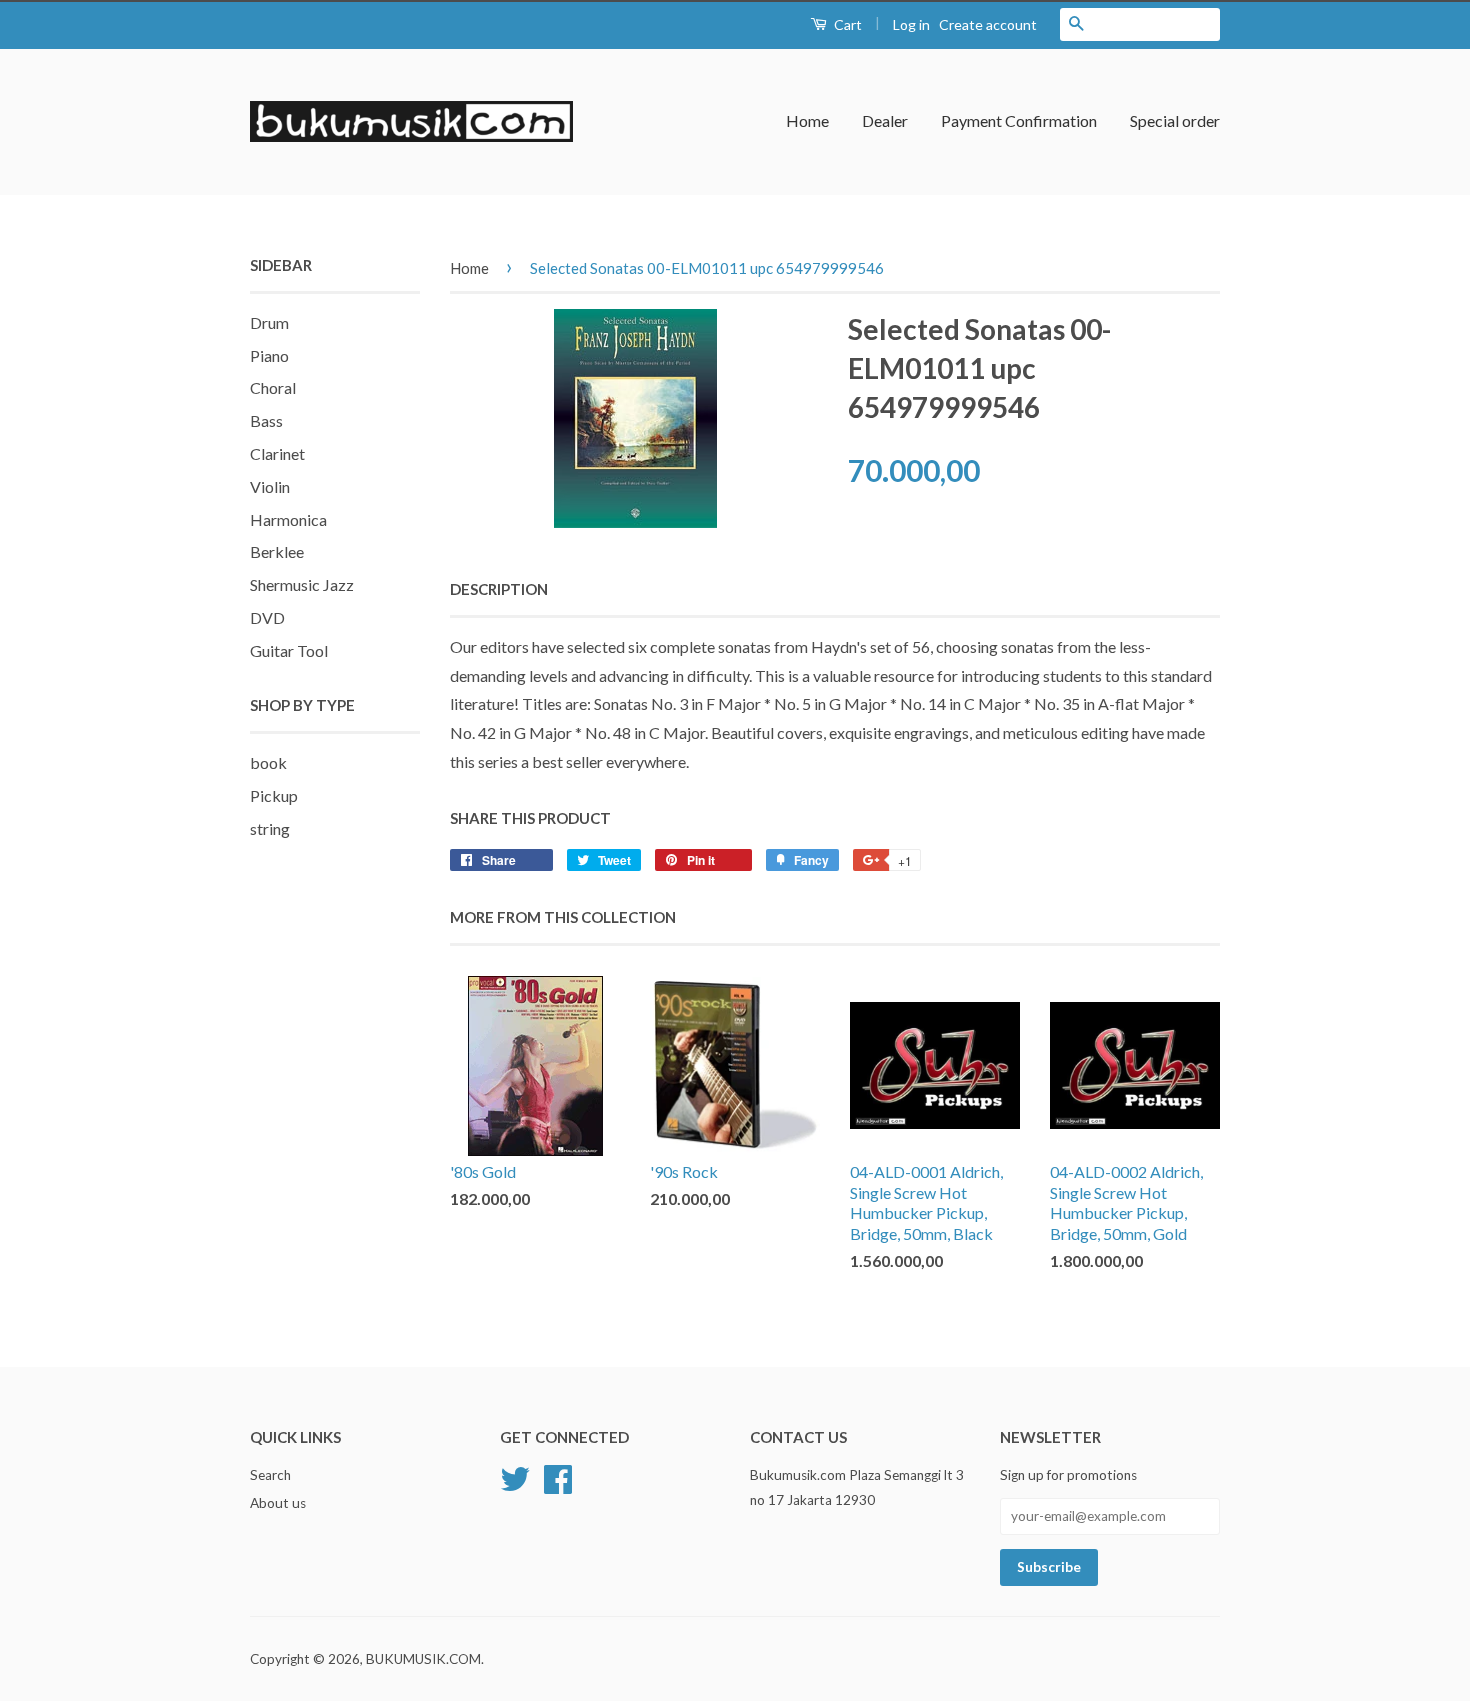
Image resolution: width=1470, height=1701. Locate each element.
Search (270, 1475)
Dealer (885, 120)
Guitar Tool (289, 650)
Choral (273, 387)
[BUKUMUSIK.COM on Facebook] (558, 1477)
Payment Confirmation (1019, 120)
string (270, 828)
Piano (269, 355)
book (268, 762)
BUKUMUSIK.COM (423, 1659)
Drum (269, 322)
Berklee (277, 551)
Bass (266, 420)
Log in (911, 24)
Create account (988, 24)
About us (278, 1503)
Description (499, 589)
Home (807, 120)
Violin (270, 486)
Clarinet (277, 453)
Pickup (274, 795)
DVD (267, 617)
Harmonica (288, 519)
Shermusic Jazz (302, 584)
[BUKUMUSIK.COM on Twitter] (515, 1477)
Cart (846, 24)
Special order (1175, 120)
